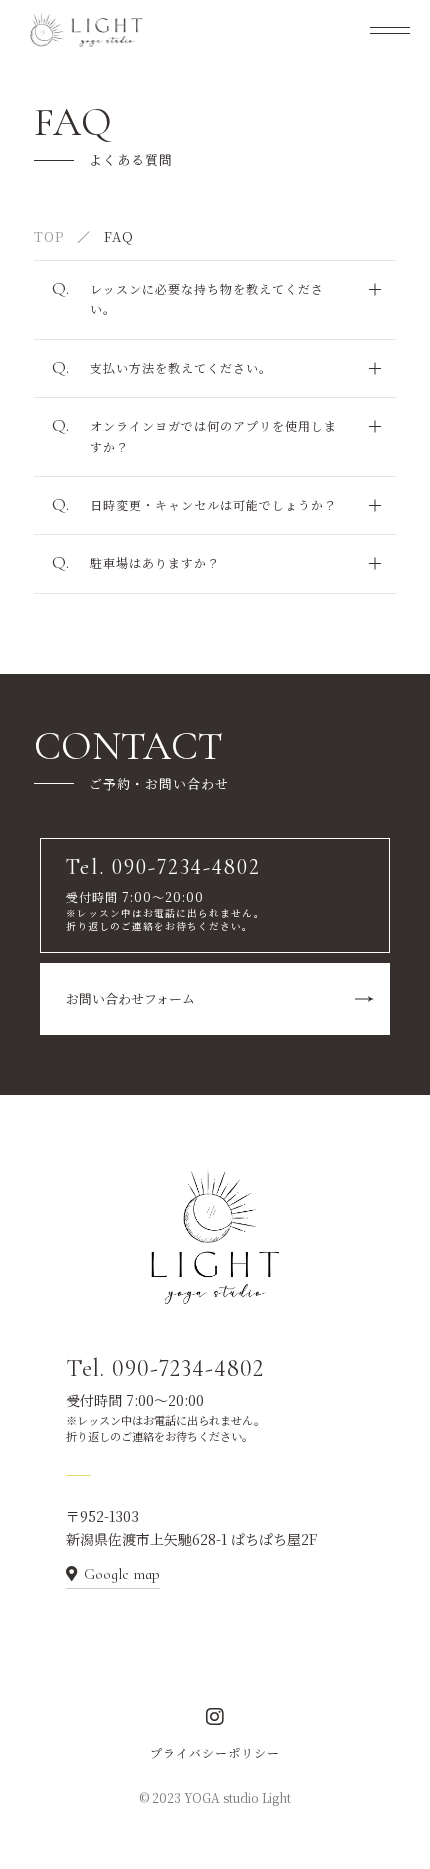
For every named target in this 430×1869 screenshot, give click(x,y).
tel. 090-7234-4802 (137, 646)
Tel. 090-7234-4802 (165, 1368)
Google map (122, 1574)
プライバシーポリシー (215, 1752)
